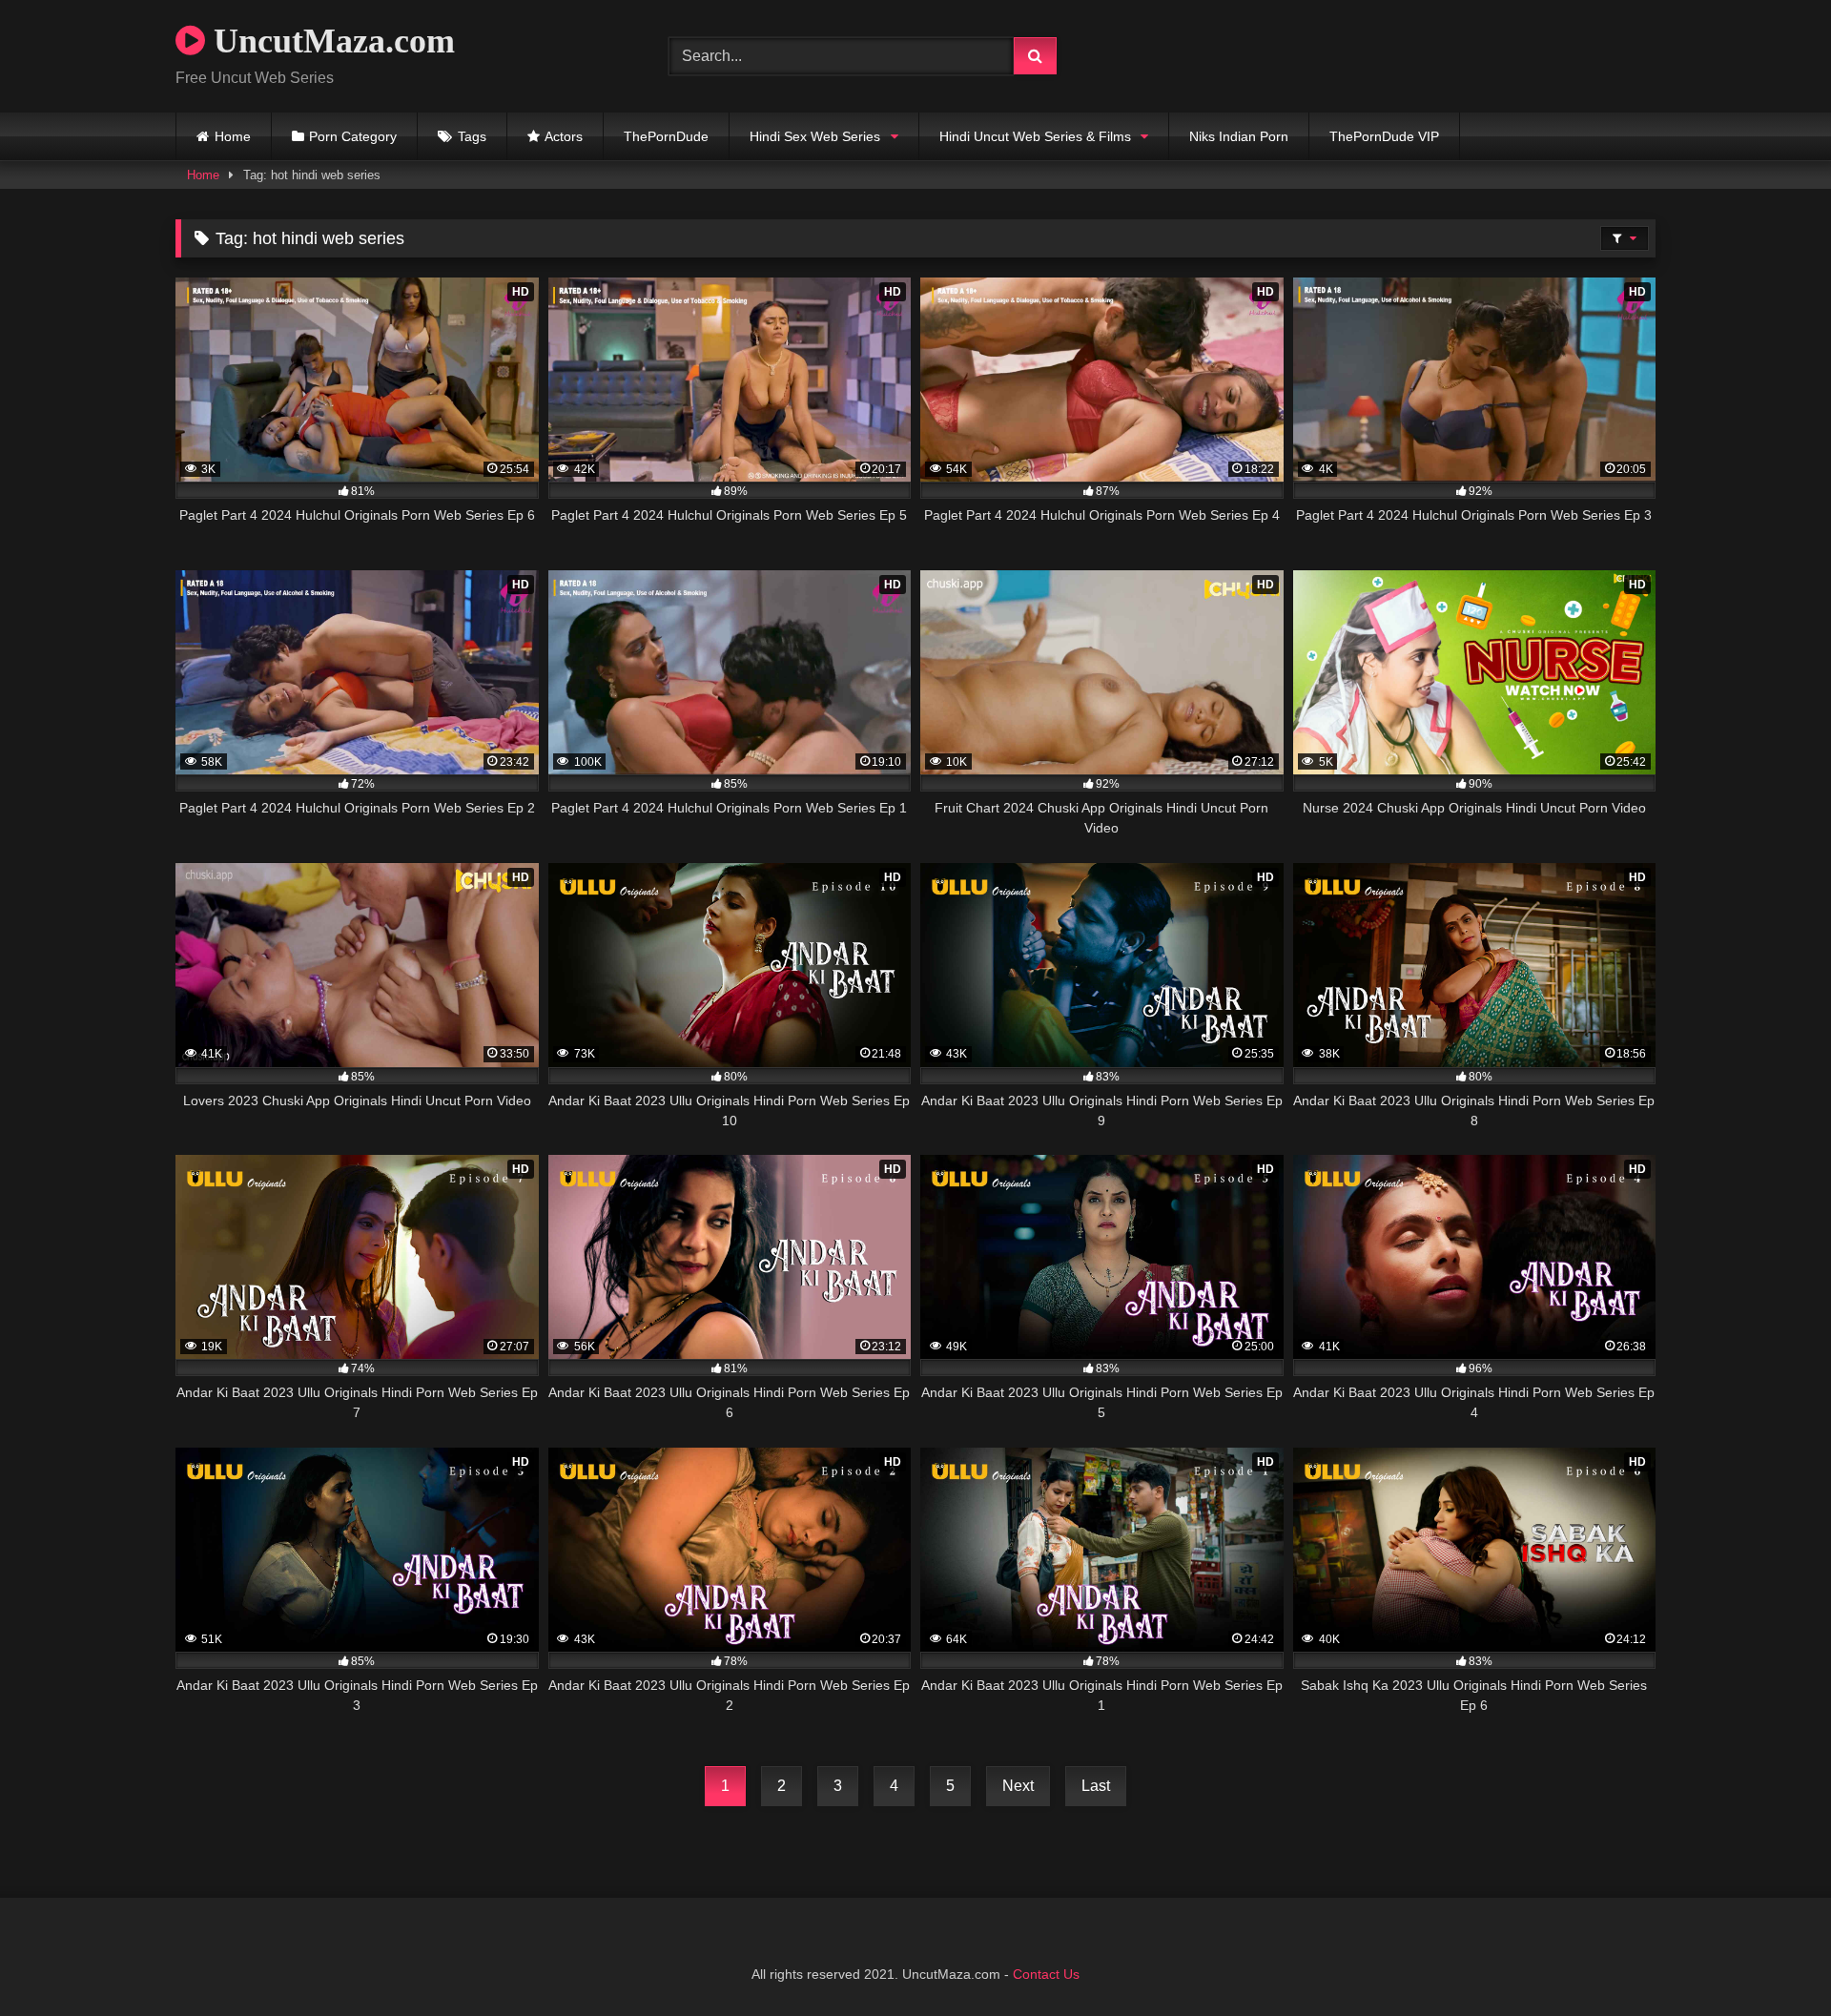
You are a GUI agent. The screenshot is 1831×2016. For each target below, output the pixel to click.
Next (1018, 1786)
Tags (472, 136)
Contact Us (1046, 1974)
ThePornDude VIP (1384, 136)
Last (1096, 1786)
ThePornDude (666, 136)
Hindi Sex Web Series (815, 136)
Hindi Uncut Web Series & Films (1035, 136)
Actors (564, 136)
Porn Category (353, 136)
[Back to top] (1772, 1959)
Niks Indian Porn (1239, 136)
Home (233, 136)
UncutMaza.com (330, 41)
